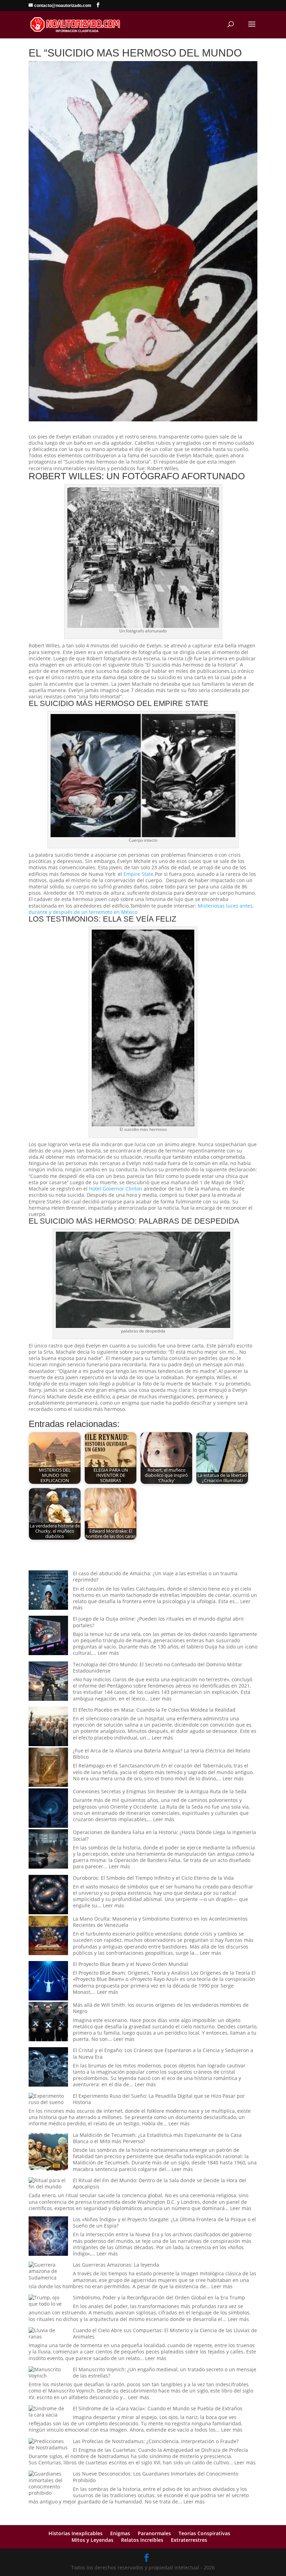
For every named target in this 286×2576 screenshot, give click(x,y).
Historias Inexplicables (76, 2533)
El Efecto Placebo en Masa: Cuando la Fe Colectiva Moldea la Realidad (154, 1710)
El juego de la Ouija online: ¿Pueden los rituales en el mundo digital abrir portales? (159, 1622)
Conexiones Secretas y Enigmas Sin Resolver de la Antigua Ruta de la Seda (160, 1791)
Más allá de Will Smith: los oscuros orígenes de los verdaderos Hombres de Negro (161, 2008)
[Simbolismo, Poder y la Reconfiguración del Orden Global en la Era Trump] (48, 2301)
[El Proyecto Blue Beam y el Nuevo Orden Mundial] (48, 1981)
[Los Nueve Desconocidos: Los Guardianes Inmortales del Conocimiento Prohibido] (48, 2483)
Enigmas (120, 2533)
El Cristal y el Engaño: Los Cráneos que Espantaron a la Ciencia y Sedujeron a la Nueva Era (163, 2053)
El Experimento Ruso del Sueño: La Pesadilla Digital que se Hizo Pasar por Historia (159, 2099)
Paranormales (154, 2533)
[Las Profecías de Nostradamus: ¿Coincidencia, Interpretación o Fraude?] (48, 2444)
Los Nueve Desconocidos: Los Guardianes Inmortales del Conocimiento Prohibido (156, 2477)
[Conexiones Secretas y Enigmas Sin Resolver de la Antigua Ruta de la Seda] (48, 1809)
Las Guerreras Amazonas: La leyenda (116, 2265)
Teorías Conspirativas (204, 2533)
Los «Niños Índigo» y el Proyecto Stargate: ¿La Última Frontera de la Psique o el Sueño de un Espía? (164, 2222)
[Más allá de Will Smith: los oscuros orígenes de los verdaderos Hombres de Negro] (48, 2022)
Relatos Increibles (142, 2540)
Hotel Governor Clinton (116, 1189)
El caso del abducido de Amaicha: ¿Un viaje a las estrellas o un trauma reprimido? (155, 1576)
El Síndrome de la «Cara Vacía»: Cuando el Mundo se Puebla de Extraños (158, 2408)
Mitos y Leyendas (92, 2540)
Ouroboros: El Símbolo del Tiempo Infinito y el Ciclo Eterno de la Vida (153, 1878)
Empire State (138, 874)
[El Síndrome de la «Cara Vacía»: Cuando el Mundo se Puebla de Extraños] (48, 2412)
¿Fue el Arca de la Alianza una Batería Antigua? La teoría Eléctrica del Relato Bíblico (161, 1754)
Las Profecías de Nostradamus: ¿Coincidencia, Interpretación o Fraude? (156, 2441)
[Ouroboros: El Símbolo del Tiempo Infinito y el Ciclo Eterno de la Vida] (48, 1895)
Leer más (108, 1653)
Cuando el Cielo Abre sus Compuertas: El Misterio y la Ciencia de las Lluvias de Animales (165, 2333)
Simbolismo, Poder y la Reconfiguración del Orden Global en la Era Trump (159, 2297)
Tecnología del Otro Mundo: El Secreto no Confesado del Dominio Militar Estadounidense (158, 1668)
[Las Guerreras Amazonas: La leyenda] (48, 2271)
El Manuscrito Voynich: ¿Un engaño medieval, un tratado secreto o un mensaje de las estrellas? (165, 2372)
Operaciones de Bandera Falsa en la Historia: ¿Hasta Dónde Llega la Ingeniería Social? (164, 1835)
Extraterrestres (189, 2540)
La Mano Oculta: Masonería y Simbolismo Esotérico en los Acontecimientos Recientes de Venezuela (160, 1922)
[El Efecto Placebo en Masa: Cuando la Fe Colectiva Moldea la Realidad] (48, 1727)
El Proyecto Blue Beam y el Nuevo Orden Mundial (130, 1964)
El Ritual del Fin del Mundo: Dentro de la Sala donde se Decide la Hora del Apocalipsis (160, 2183)
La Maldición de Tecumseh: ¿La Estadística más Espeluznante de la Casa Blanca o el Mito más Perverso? (157, 2138)
